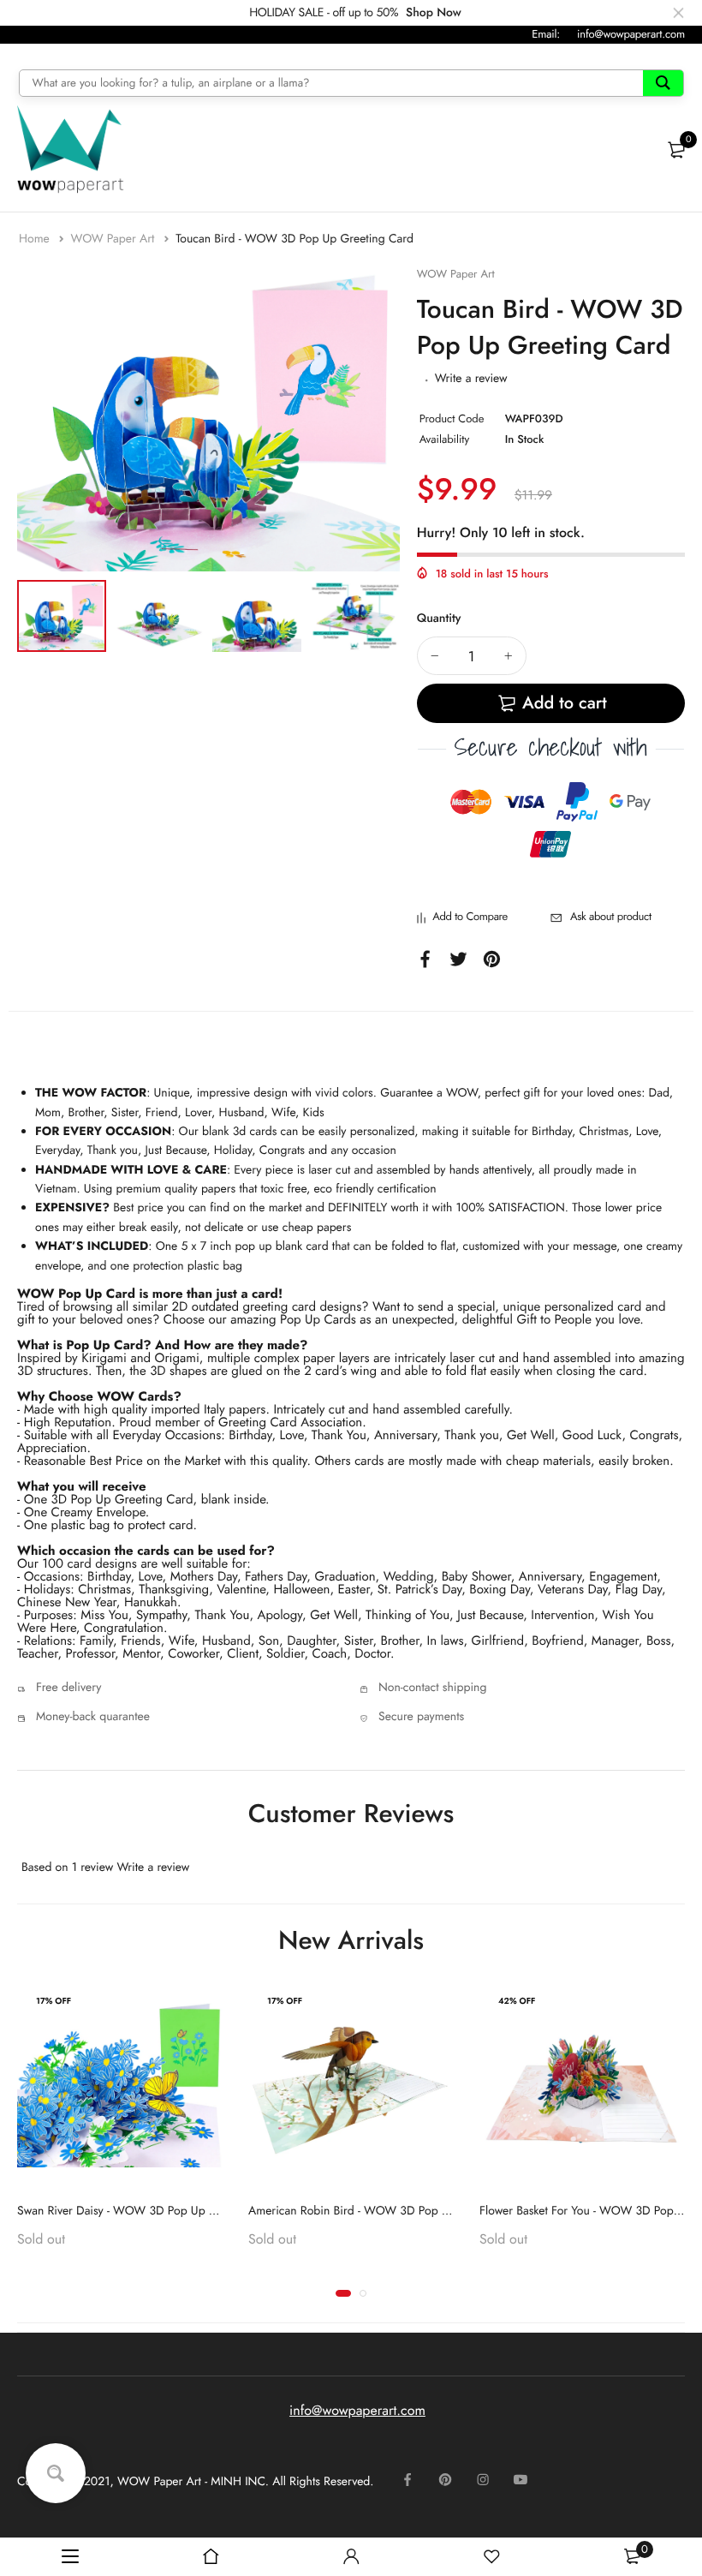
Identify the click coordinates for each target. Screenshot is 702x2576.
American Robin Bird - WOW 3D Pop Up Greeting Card (390, 2211)
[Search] (663, 83)
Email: (546, 34)
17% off (54, 2001)
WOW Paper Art (114, 239)
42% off (517, 2001)
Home (36, 239)
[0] (676, 150)
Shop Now (434, 13)
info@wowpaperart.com (631, 34)
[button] (343, 2293)
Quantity (439, 619)
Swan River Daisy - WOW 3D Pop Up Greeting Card (149, 2211)
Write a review (471, 379)
